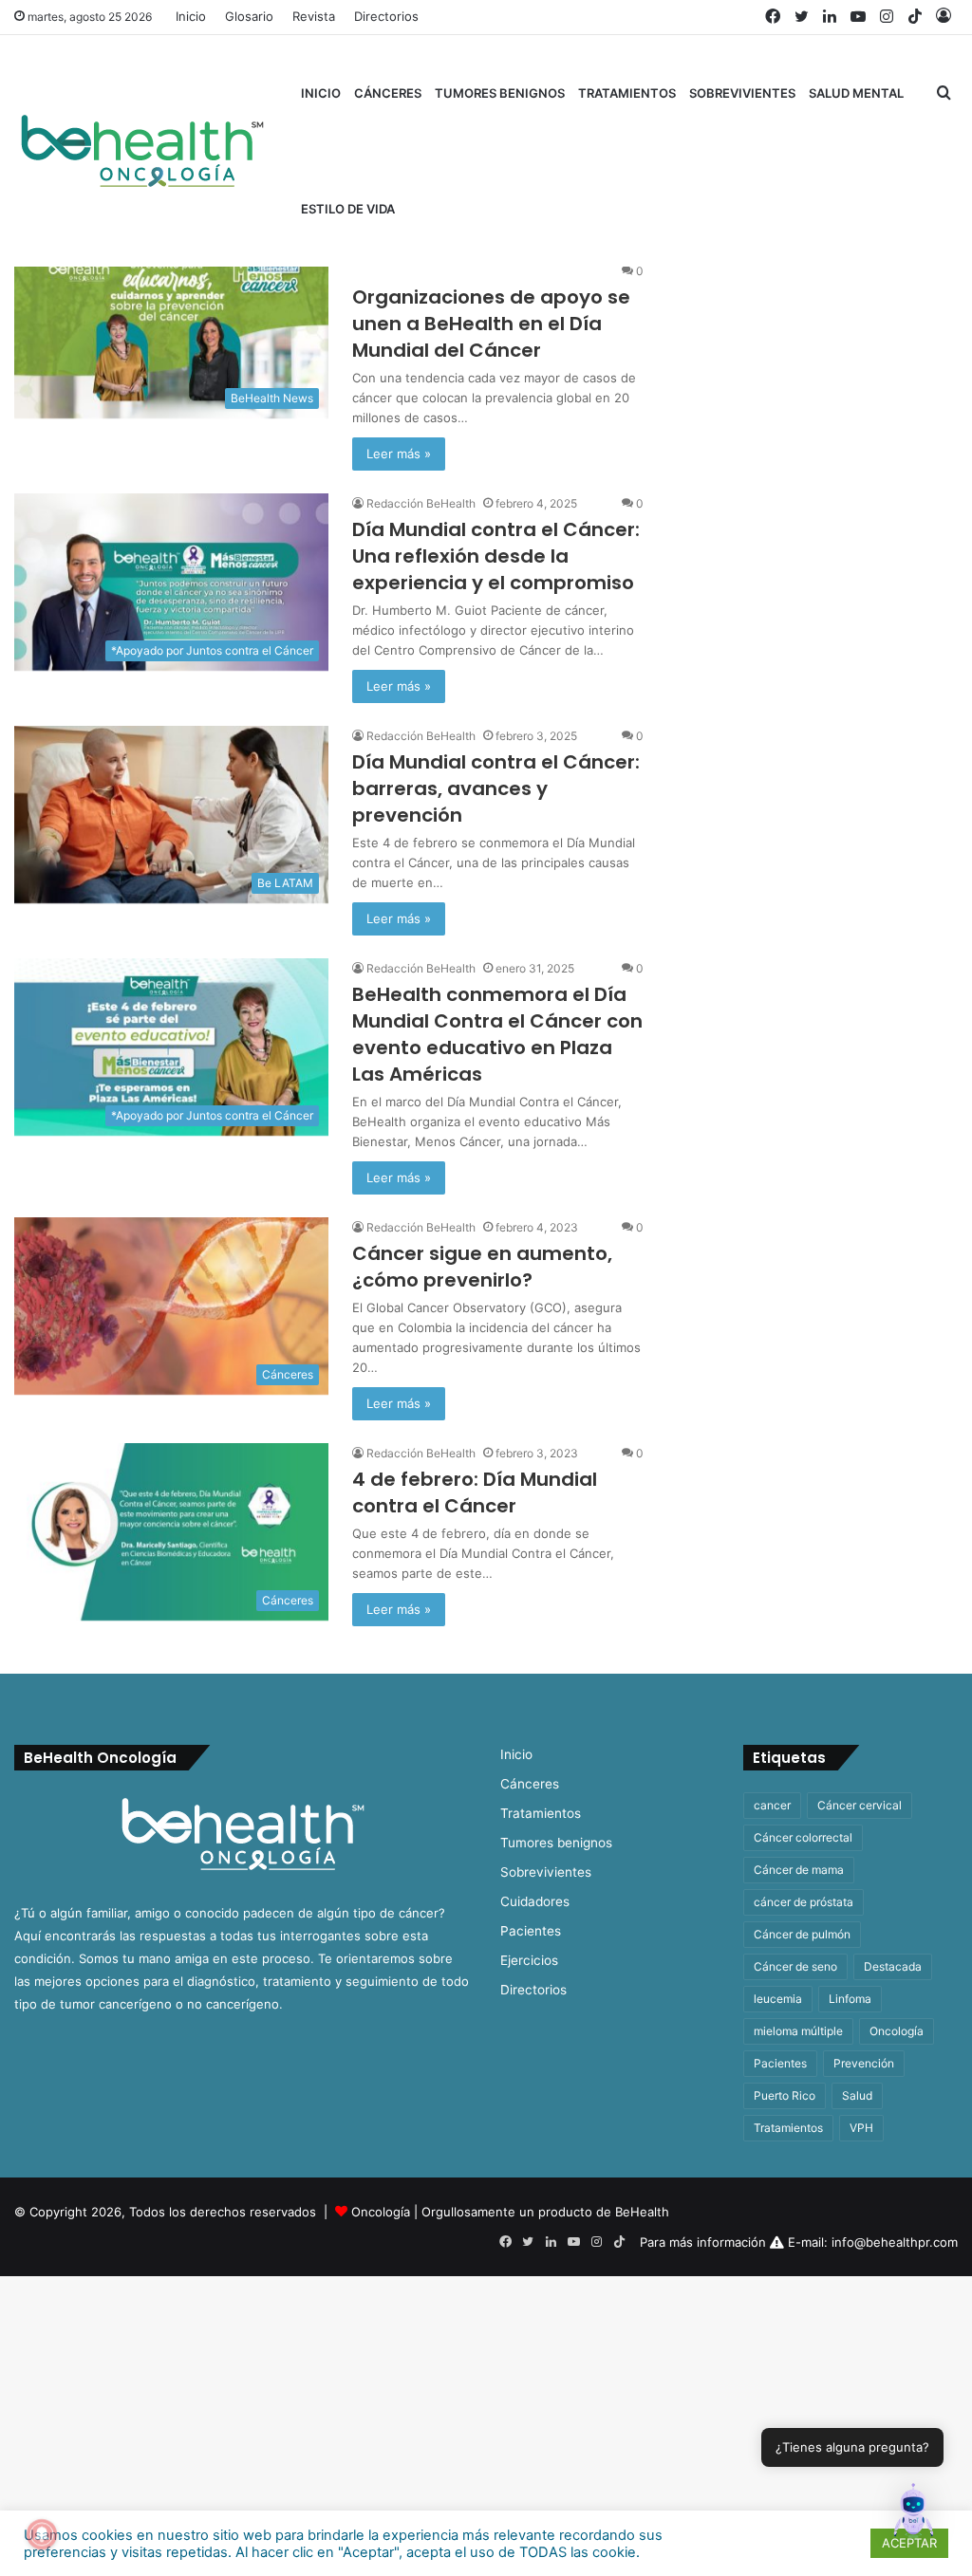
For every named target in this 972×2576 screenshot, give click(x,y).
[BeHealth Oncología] (142, 151)
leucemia (778, 1999)
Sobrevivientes (742, 93)
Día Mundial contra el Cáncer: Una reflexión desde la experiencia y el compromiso (496, 556)
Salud (857, 2095)
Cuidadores (535, 1901)
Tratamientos (627, 93)
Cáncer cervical (860, 1805)
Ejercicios (529, 1960)
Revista (314, 16)
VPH (861, 2128)
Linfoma (850, 1999)
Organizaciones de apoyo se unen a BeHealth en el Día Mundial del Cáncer (491, 324)
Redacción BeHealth (421, 503)
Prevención (864, 2063)
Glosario (249, 16)
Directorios (386, 16)
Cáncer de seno (795, 1966)
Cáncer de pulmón (802, 1934)
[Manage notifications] (42, 2534)
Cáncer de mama (799, 1870)
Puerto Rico (785, 2095)
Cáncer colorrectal (803, 1837)
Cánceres (388, 93)
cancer (772, 1805)
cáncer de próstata (804, 1902)
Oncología (897, 2031)
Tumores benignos (500, 93)
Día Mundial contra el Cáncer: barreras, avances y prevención (496, 788)
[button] (913, 2514)
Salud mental (856, 93)
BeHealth (642, 2212)
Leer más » (399, 454)
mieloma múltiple (798, 2031)
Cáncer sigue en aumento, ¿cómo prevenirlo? (482, 1267)
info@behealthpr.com (895, 2242)
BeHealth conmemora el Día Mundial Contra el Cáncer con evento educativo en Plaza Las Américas (497, 1034)
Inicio (191, 16)
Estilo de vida (348, 209)
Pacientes (531, 1931)
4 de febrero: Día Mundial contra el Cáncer (475, 1492)
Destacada (893, 1966)
